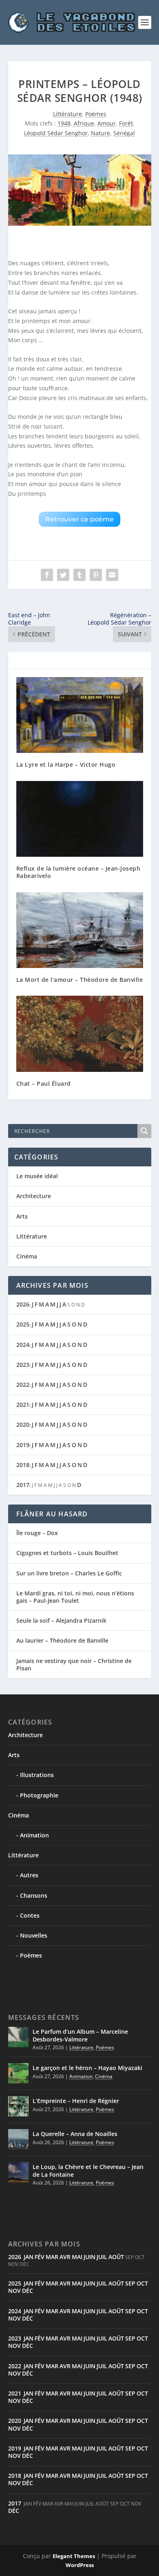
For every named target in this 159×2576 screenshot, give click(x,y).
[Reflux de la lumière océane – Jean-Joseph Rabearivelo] (80, 819)
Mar (52, 2257)
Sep (130, 2283)
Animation (34, 1835)
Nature (100, 133)
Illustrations (37, 1775)
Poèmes (96, 114)
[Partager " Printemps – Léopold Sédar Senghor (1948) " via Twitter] (63, 575)
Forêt (126, 123)
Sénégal (124, 133)
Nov (14, 2291)
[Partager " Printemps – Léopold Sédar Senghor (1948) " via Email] (112, 575)
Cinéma (27, 1256)
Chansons (34, 1895)
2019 (23, 1445)
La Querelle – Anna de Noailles (75, 2134)
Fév (40, 2257)
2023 (23, 1365)
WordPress (80, 2565)
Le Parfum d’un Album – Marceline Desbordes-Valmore (80, 2035)
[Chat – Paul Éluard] (80, 1034)
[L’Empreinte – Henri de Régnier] (18, 2106)
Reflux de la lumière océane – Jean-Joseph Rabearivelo (78, 872)
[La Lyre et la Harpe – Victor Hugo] (80, 715)
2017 (23, 1485)
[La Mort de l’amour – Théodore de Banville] (80, 930)
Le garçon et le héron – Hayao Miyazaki (87, 2068)
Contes (30, 1915)
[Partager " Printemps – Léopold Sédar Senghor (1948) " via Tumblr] (79, 575)
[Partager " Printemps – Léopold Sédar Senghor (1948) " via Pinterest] (96, 575)
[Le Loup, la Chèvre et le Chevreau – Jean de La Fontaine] (18, 2172)
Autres (29, 1875)
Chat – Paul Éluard (44, 1083)
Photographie (39, 1795)
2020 (23, 1424)
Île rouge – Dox (37, 1533)
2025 (23, 1324)
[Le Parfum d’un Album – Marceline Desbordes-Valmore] (18, 2037)
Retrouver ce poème (79, 519)
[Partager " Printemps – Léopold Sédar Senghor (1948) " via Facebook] (47, 575)
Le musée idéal (37, 1176)
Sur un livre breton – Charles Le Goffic (69, 1573)
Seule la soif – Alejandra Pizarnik (61, 1620)
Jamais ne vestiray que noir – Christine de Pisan (74, 1664)
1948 (64, 123)
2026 (23, 1304)
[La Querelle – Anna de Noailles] (18, 2139)
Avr (65, 2257)
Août (116, 2257)
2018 (23, 1465)
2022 (23, 1385)
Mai (77, 2257)
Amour (107, 123)
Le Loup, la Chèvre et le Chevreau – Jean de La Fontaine (88, 2170)
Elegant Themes (74, 2556)
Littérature (67, 114)
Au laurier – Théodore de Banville (62, 1640)
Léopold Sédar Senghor (56, 133)
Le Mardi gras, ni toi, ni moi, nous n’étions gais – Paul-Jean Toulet (75, 1597)
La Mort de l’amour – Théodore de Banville (80, 980)
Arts (22, 1216)
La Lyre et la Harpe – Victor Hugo (66, 764)
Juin (89, 2257)
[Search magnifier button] (144, 1131)
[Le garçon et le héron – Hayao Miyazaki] (18, 2073)
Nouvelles (34, 1935)
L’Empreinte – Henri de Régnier (76, 2101)
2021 (23, 1405)
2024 (23, 1345)
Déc (28, 2291)
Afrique (84, 123)
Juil (102, 2257)
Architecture (34, 1196)
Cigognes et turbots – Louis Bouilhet (67, 1553)
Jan (29, 2257)
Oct (142, 2283)
